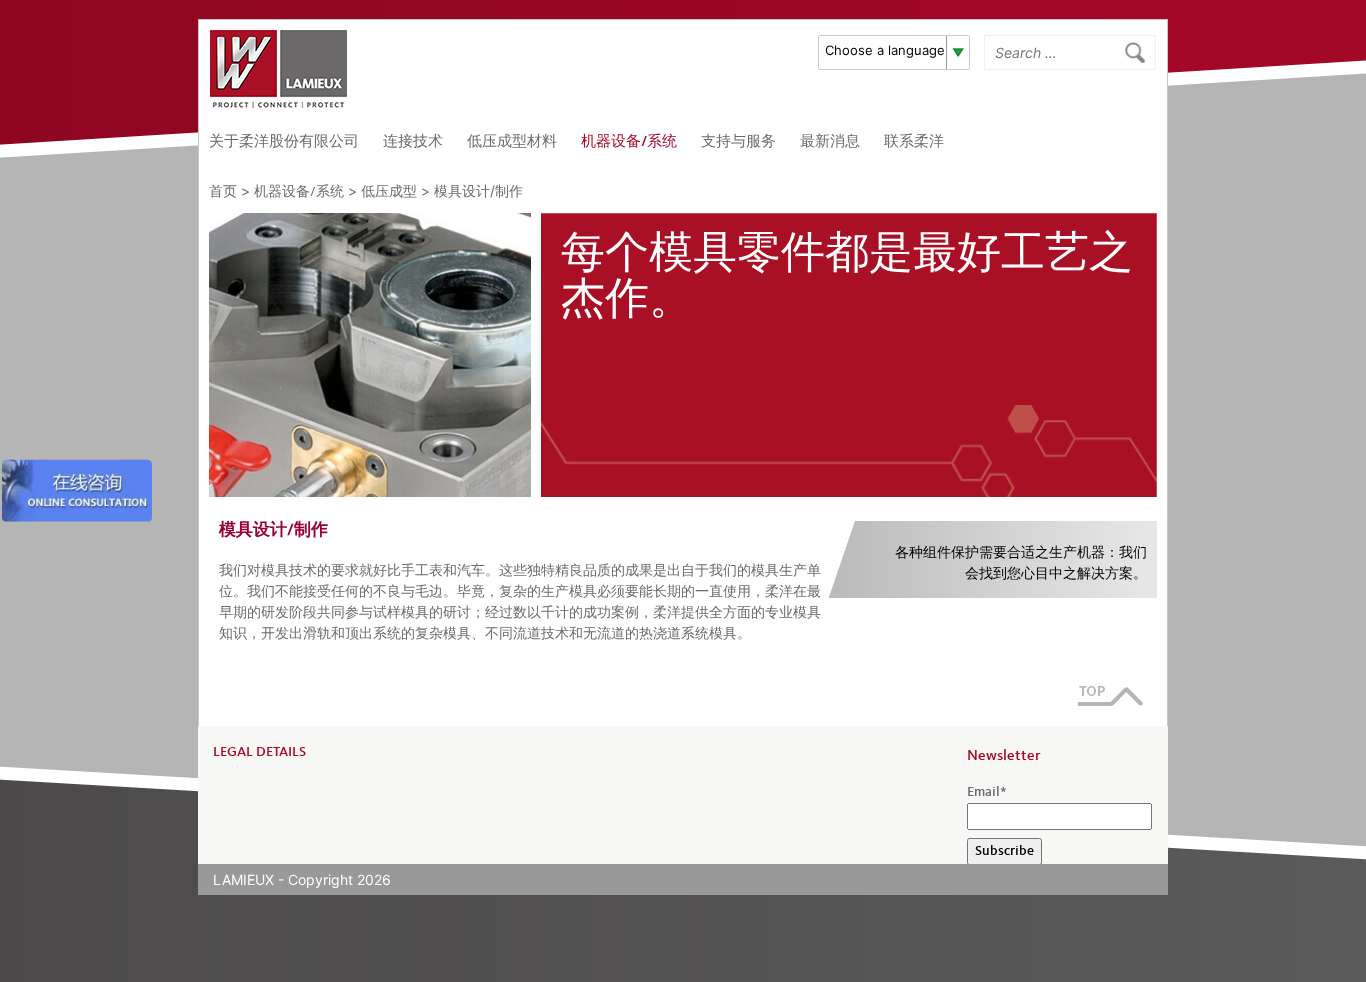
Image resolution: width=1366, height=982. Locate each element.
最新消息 (830, 142)
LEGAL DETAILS (259, 752)
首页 (223, 192)
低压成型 (389, 192)
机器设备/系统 (629, 142)
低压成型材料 (512, 142)
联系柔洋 (914, 142)
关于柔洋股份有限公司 (284, 142)
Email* (987, 792)
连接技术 (413, 142)
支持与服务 (738, 142)
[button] (894, 52)
